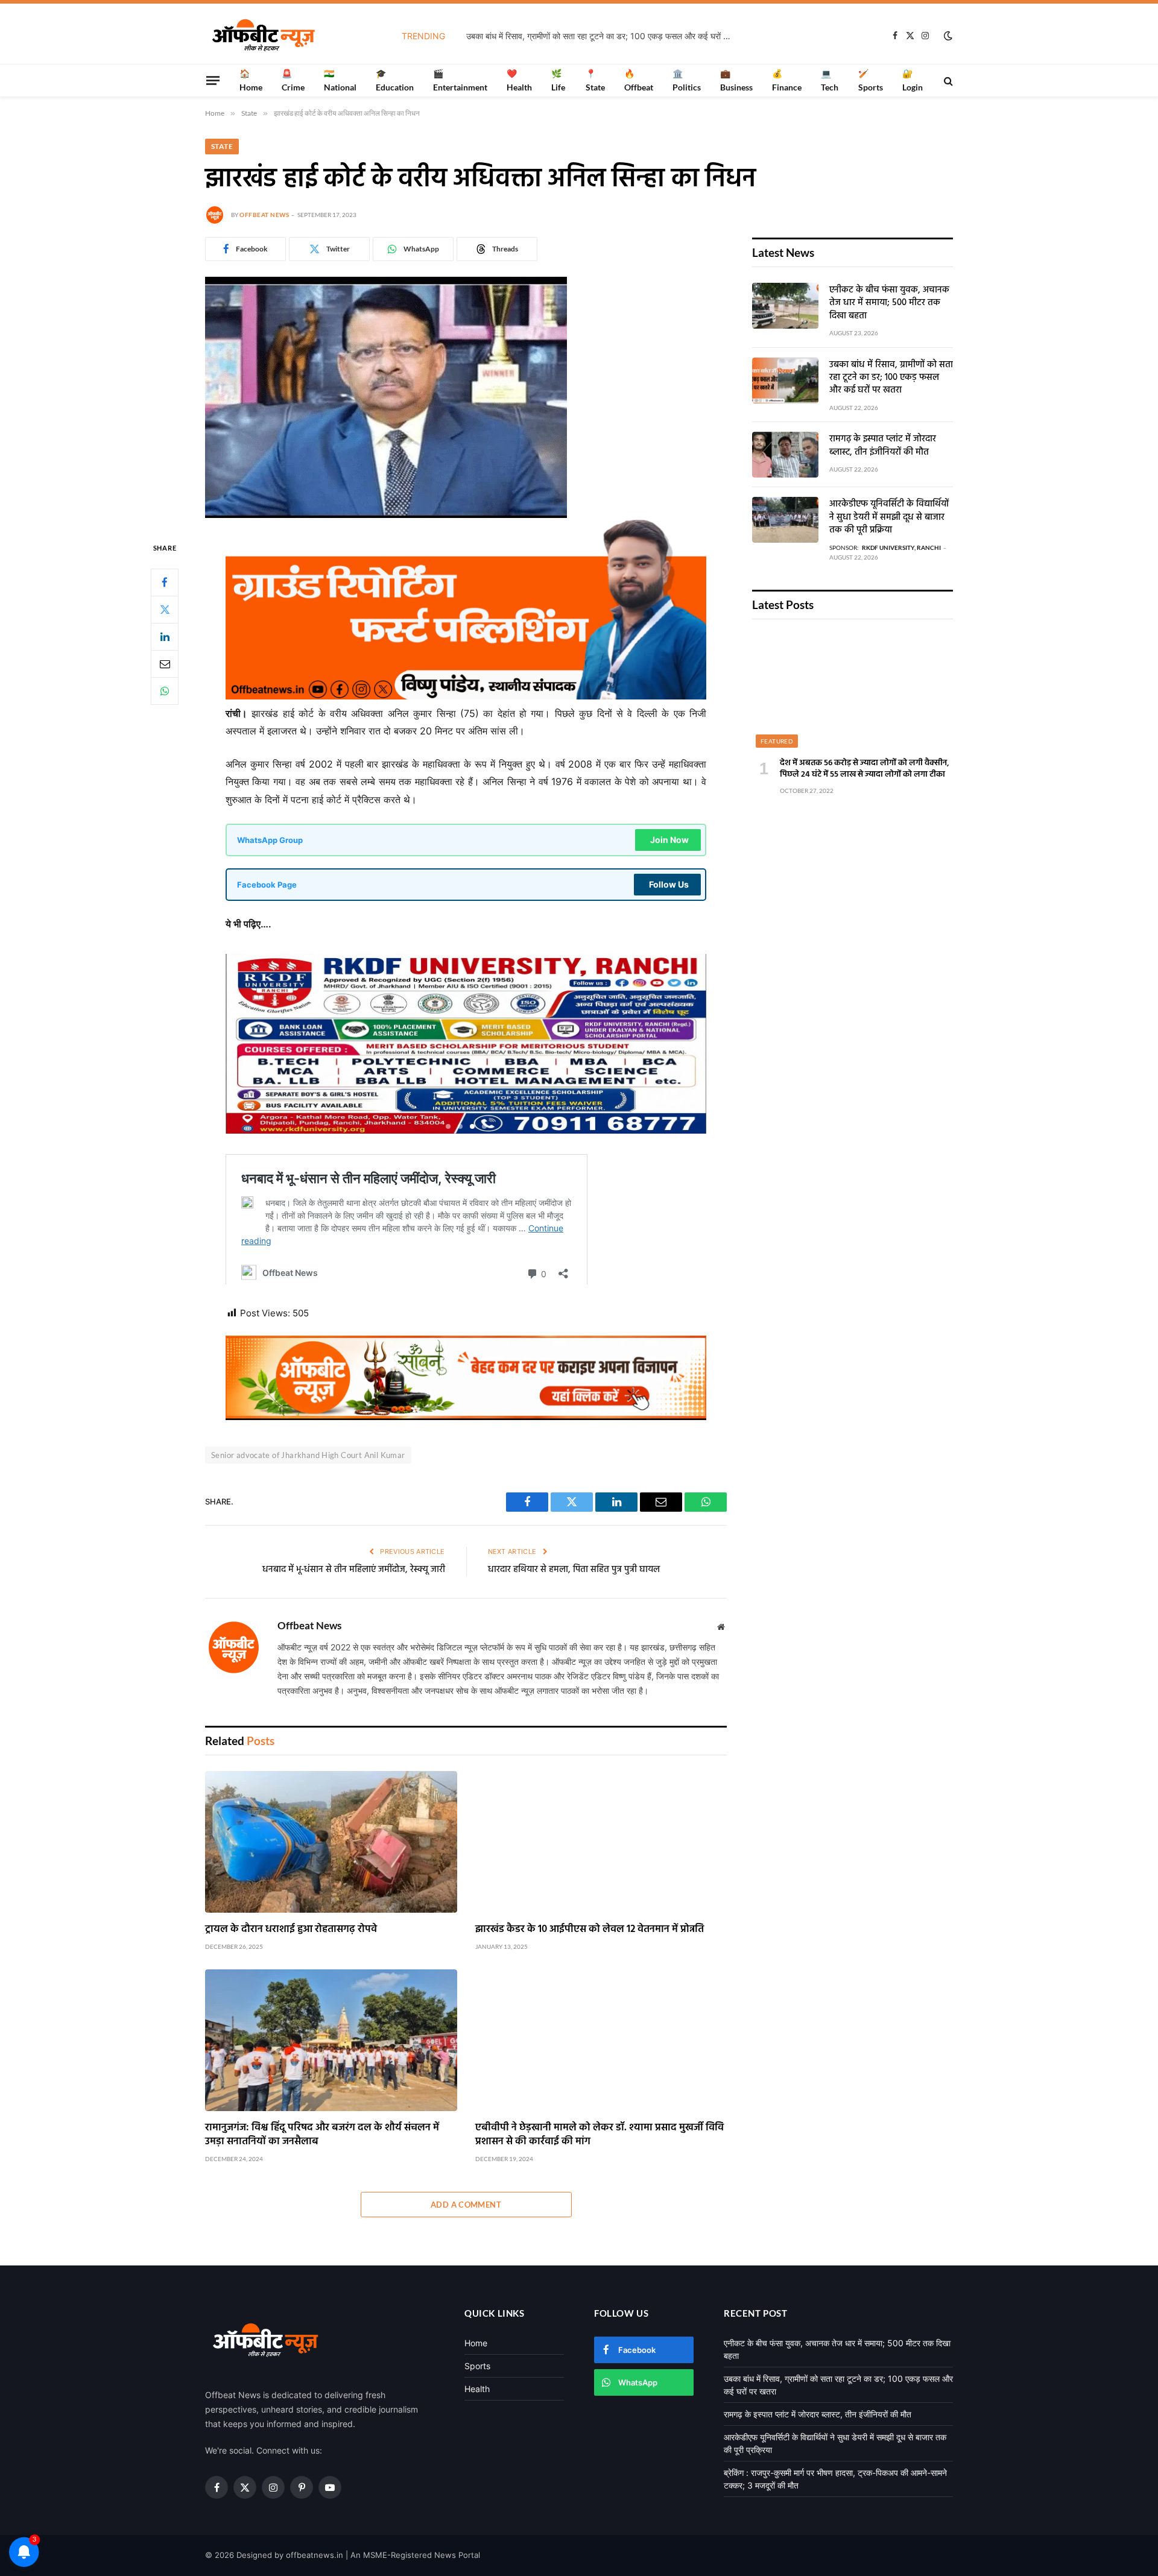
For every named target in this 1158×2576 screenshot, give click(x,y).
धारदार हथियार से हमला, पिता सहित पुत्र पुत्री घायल (574, 1570)
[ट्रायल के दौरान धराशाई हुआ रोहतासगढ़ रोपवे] (331, 1842)
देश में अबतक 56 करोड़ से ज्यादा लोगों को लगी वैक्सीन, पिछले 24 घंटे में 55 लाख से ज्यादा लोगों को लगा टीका (865, 769)
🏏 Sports (871, 80)
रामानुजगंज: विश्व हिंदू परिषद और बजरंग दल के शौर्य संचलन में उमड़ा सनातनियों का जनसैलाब (322, 2135)
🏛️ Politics (687, 80)
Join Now (669, 840)
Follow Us (669, 884)
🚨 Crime (293, 80)
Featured (777, 741)
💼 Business (736, 80)
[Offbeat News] (264, 36)
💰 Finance (787, 80)
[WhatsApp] (165, 690)
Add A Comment (466, 2205)
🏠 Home (251, 80)
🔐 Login (913, 80)
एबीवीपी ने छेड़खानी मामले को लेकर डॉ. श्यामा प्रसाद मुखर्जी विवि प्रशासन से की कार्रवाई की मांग (600, 2135)
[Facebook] (165, 582)
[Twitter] (165, 609)
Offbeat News (264, 215)
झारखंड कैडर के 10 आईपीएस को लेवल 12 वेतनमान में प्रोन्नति (590, 1929)
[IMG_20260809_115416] (466, 1417)
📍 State (595, 80)
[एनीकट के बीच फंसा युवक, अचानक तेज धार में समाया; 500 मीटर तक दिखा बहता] (785, 306)
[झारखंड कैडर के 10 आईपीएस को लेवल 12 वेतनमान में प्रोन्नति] (601, 1842)
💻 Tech (830, 80)
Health (477, 2389)
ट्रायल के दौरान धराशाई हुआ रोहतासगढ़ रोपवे (291, 1929)
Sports (477, 2366)
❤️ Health (519, 80)
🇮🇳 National (340, 80)
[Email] (165, 663)
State (222, 146)
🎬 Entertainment (460, 80)
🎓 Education (395, 80)
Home (476, 2343)
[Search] (947, 80)
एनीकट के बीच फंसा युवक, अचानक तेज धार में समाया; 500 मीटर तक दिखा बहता (889, 303)
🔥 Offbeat (639, 80)
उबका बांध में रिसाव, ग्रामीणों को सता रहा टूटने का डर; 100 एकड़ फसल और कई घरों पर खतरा (602, 36)
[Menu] (213, 80)
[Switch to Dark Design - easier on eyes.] (947, 36)
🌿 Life (558, 80)
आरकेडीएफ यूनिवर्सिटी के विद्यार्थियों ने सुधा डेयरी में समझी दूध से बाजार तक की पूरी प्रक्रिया (889, 517)
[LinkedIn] (165, 636)
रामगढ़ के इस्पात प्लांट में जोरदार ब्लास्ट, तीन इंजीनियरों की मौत (883, 446)
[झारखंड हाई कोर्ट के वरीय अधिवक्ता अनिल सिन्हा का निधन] (386, 515)
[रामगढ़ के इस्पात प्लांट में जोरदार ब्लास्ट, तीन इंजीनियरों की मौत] (785, 455)
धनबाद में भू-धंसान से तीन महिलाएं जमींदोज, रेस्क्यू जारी (354, 1570)
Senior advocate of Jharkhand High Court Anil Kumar (308, 1455)
